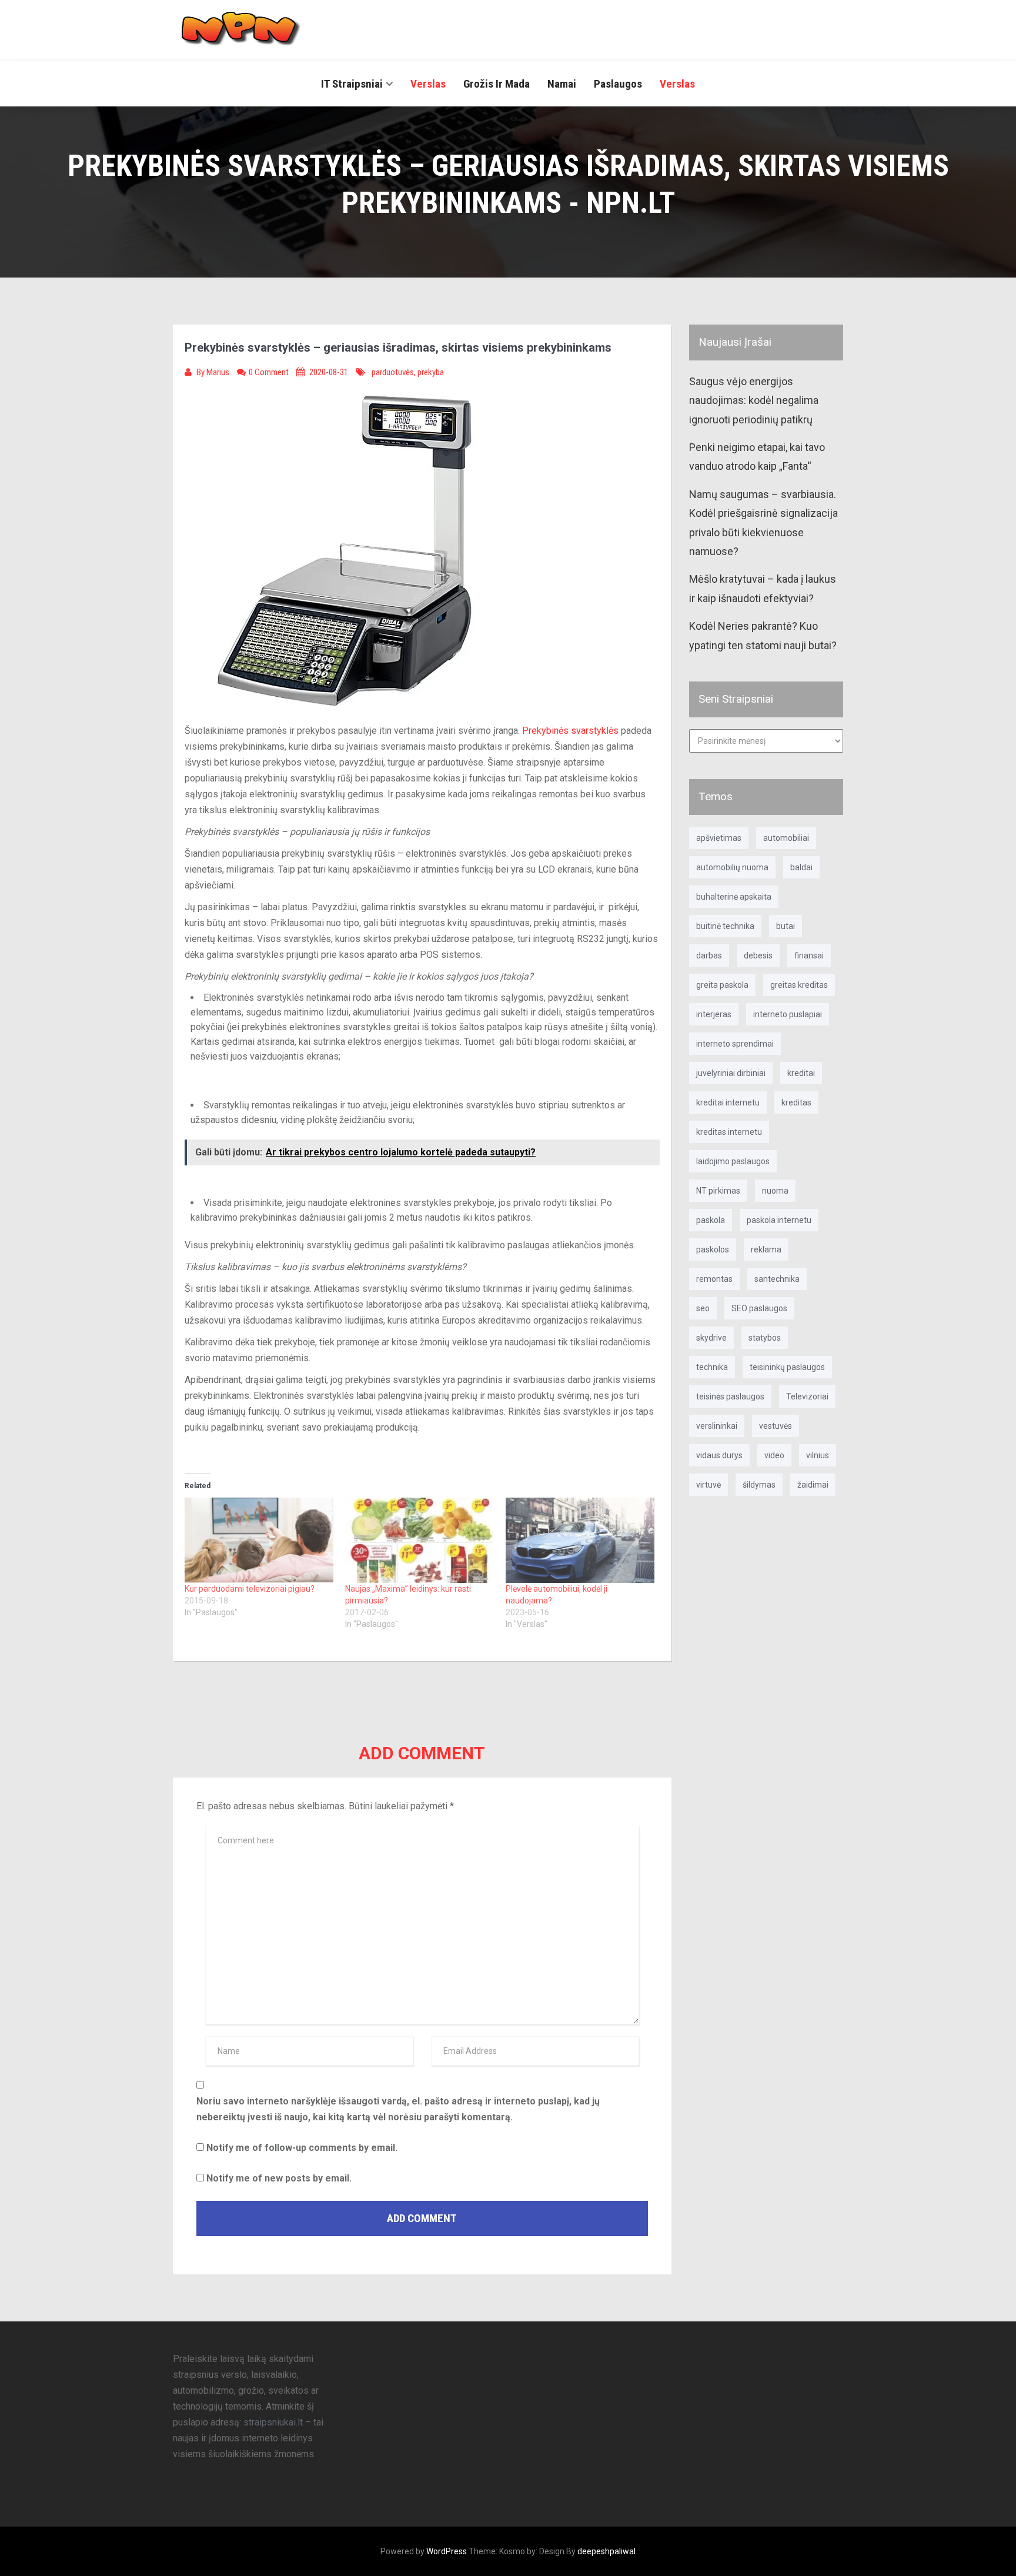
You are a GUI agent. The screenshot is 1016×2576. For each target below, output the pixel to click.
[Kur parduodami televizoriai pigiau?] (259, 1540)
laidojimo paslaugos (733, 1161)
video (774, 1455)
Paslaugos (618, 84)
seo (703, 1308)
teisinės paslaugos (730, 1396)
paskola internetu (779, 1220)
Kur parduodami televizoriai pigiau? (250, 1589)
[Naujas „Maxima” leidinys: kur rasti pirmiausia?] (420, 1540)
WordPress (447, 2551)
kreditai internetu (728, 1102)
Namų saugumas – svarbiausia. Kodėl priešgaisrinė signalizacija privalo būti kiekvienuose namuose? (763, 523)
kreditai (801, 1073)
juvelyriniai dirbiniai (731, 1073)
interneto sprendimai (735, 1044)
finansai (809, 955)
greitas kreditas (799, 985)
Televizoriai (807, 1396)
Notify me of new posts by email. (279, 2178)
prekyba (431, 372)
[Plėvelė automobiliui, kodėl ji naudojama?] (580, 1540)
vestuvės (776, 1426)
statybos (765, 1338)
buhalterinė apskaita (734, 897)
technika (712, 1367)
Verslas (428, 84)
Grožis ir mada (497, 84)
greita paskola (722, 985)
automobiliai (786, 838)
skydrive (711, 1338)
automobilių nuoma (732, 867)
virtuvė (708, 1485)
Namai (562, 84)
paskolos (713, 1249)
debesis (758, 955)
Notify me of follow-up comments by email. (302, 2148)
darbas (709, 955)
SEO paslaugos (759, 1308)
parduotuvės (393, 372)
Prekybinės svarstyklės (570, 731)
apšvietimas (719, 838)
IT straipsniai (352, 84)
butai (786, 926)
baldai (801, 867)
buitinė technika (725, 926)
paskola (711, 1220)
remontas (714, 1279)
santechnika (777, 1279)
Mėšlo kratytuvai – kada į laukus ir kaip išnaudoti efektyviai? (763, 588)
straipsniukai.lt (273, 2422)
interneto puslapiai (788, 1014)
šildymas (759, 1485)
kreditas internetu (729, 1132)
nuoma (775, 1191)
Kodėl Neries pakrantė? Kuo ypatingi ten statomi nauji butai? (763, 635)
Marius (219, 372)
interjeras (714, 1014)
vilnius (818, 1455)
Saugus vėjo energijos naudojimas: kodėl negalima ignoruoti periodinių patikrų (754, 400)
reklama (766, 1249)
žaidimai (813, 1485)
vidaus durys (719, 1455)
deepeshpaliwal (606, 2551)
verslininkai (717, 1426)
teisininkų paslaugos (787, 1367)
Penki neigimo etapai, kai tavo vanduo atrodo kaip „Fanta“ (757, 457)
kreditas (796, 1102)
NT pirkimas (718, 1191)
